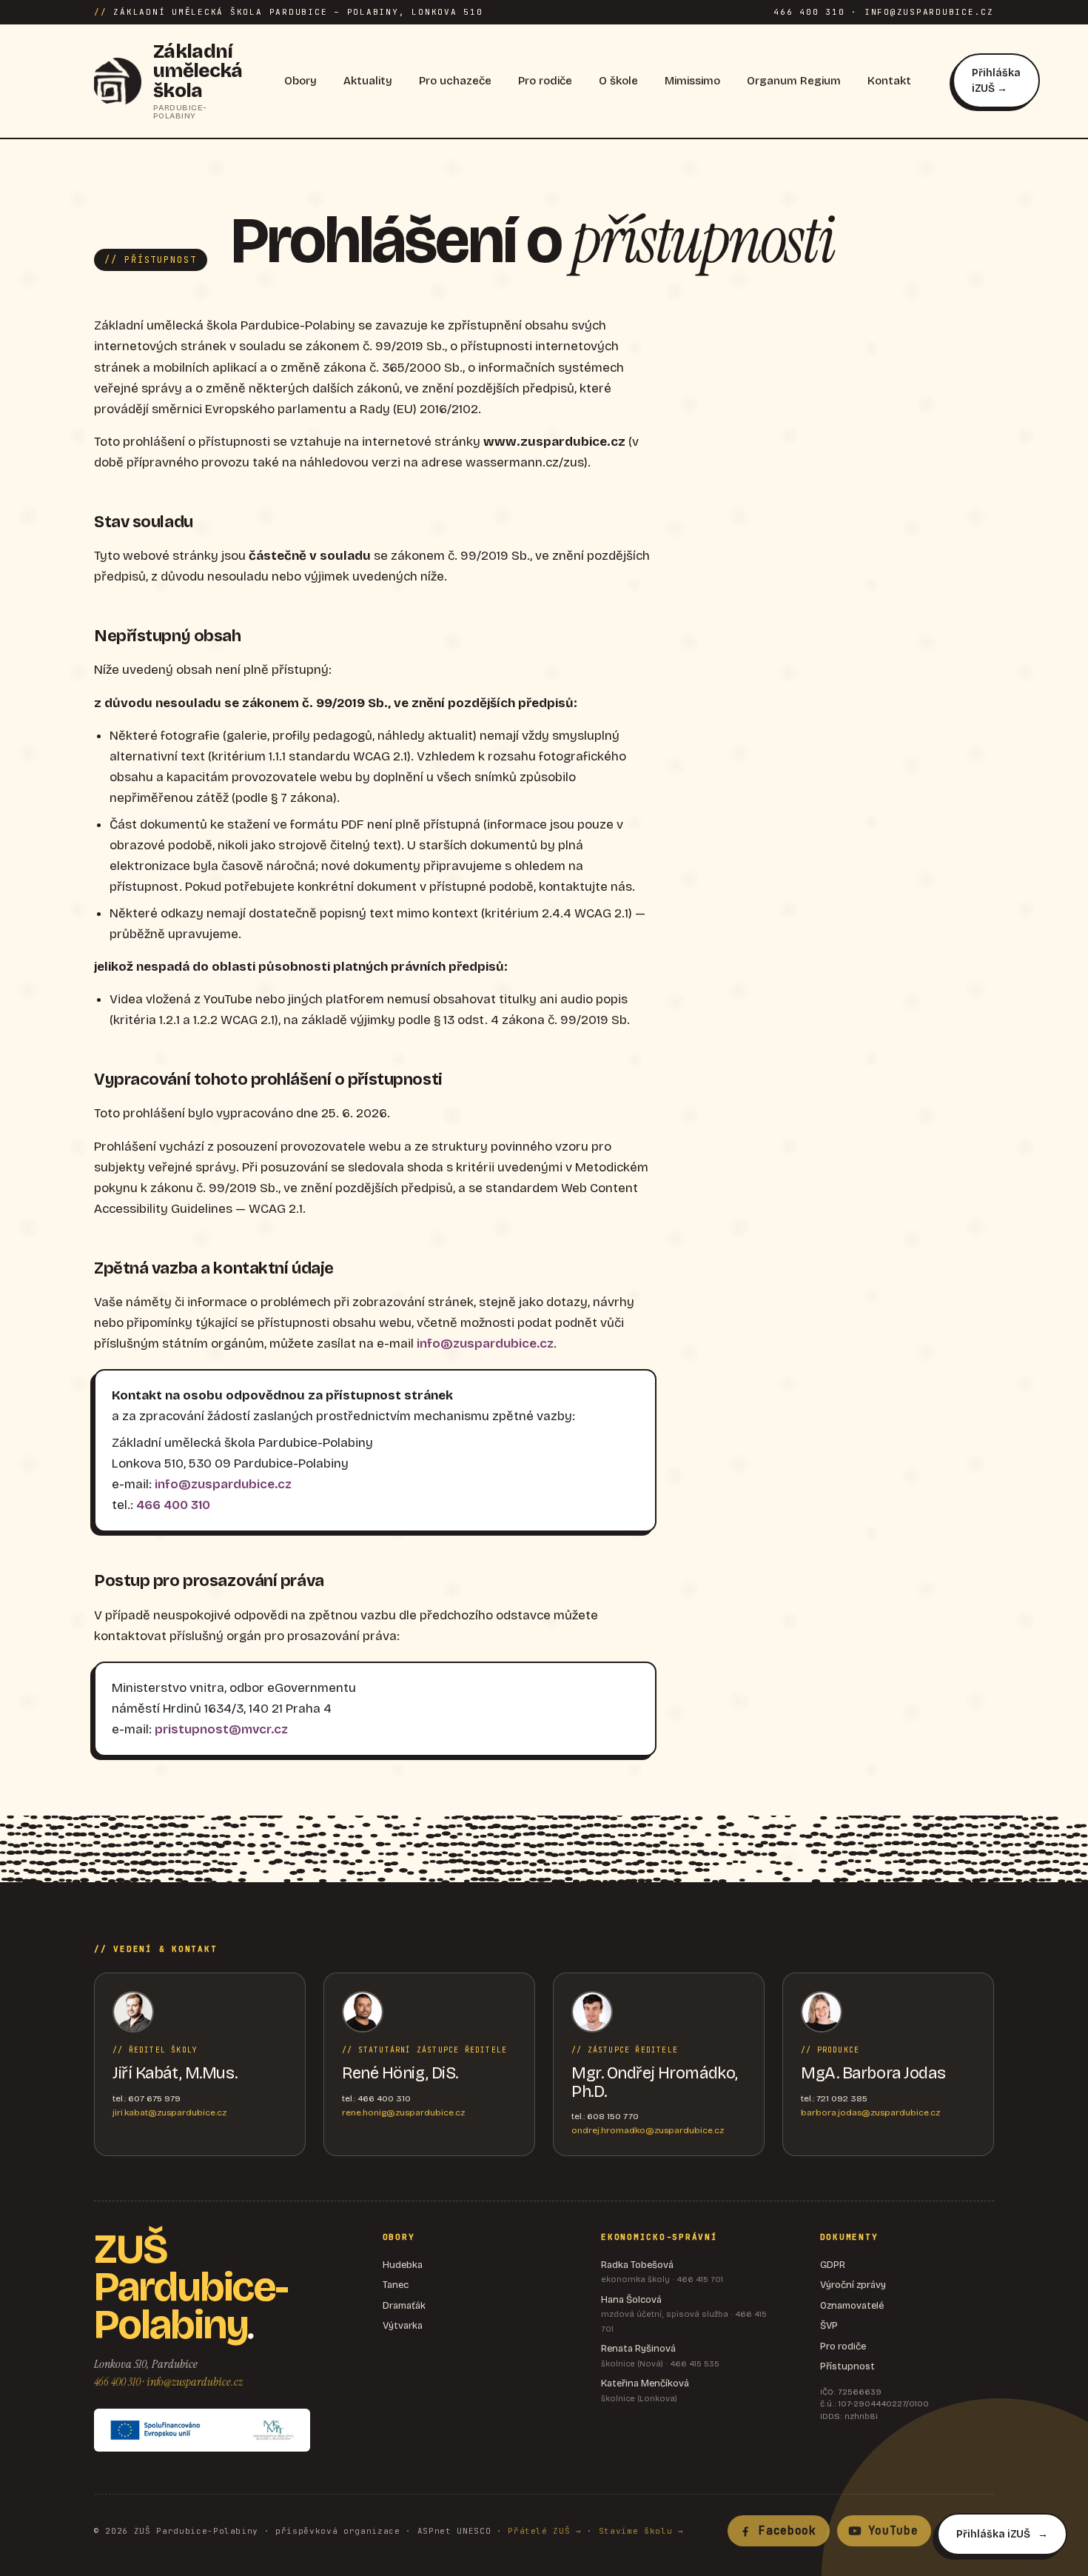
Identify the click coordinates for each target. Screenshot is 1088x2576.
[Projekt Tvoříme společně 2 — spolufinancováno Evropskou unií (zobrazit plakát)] (202, 2430)
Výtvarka (403, 2326)
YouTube (893, 2531)
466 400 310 (173, 1505)
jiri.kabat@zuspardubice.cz (169, 2112)
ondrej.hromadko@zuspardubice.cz (648, 2130)
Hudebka (403, 2265)
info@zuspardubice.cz (485, 1344)
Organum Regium (794, 81)
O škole (618, 81)
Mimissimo (692, 81)
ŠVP (829, 2326)
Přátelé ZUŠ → (545, 2531)
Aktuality (368, 81)
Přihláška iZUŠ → (996, 81)
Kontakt (889, 81)
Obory (300, 81)
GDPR (833, 2265)
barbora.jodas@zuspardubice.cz (870, 2112)
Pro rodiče (545, 81)
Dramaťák (404, 2306)
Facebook (787, 2531)
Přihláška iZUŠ (993, 2534)
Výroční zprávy (853, 2285)
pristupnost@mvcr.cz (221, 1729)
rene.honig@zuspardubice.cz (403, 2112)
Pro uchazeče (455, 81)
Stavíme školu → (641, 2531)
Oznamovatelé (852, 2306)
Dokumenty (849, 2237)
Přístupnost (847, 2366)
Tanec (396, 2285)
